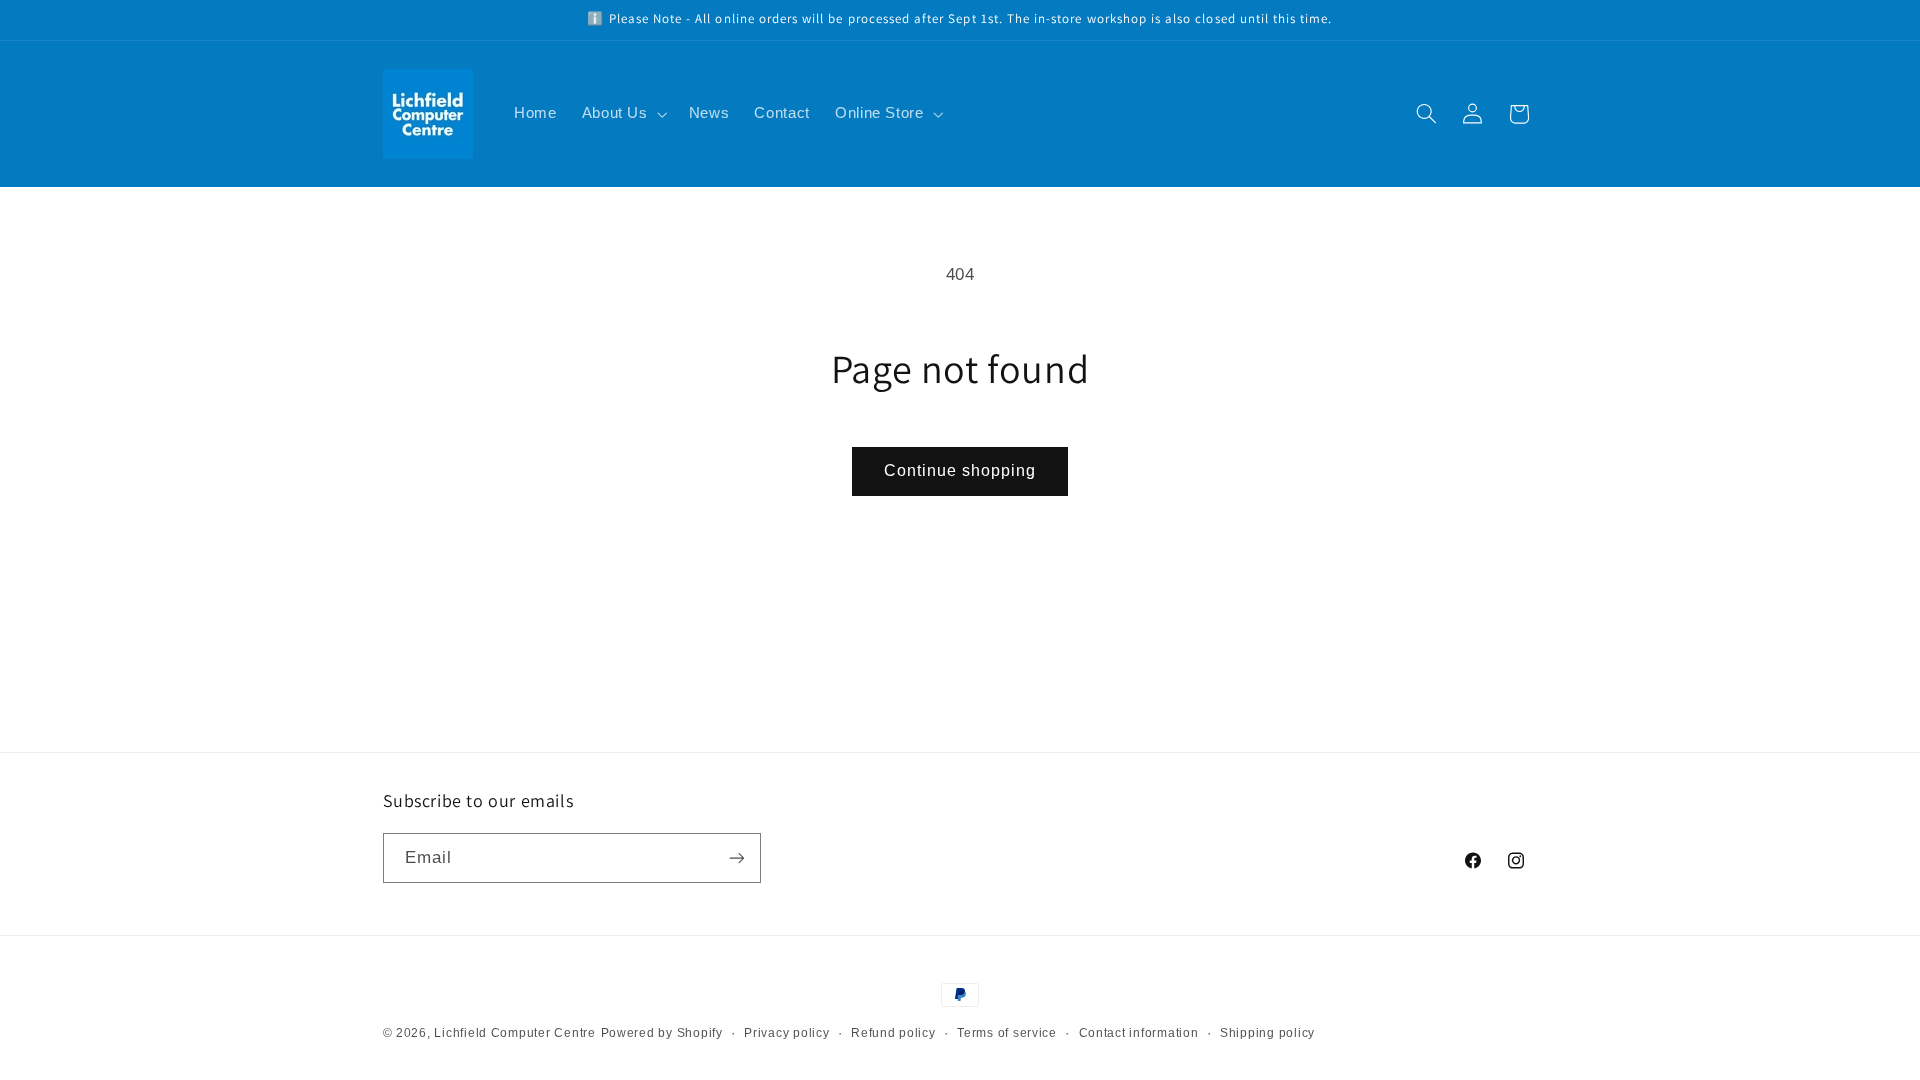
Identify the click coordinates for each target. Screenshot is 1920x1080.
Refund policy (893, 1033)
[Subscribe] (736, 857)
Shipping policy (1267, 1033)
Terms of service (1007, 1033)
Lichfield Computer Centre (514, 1033)
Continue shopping (960, 470)
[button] (622, 114)
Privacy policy (786, 1033)
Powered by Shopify (662, 1033)
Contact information (1139, 1033)
